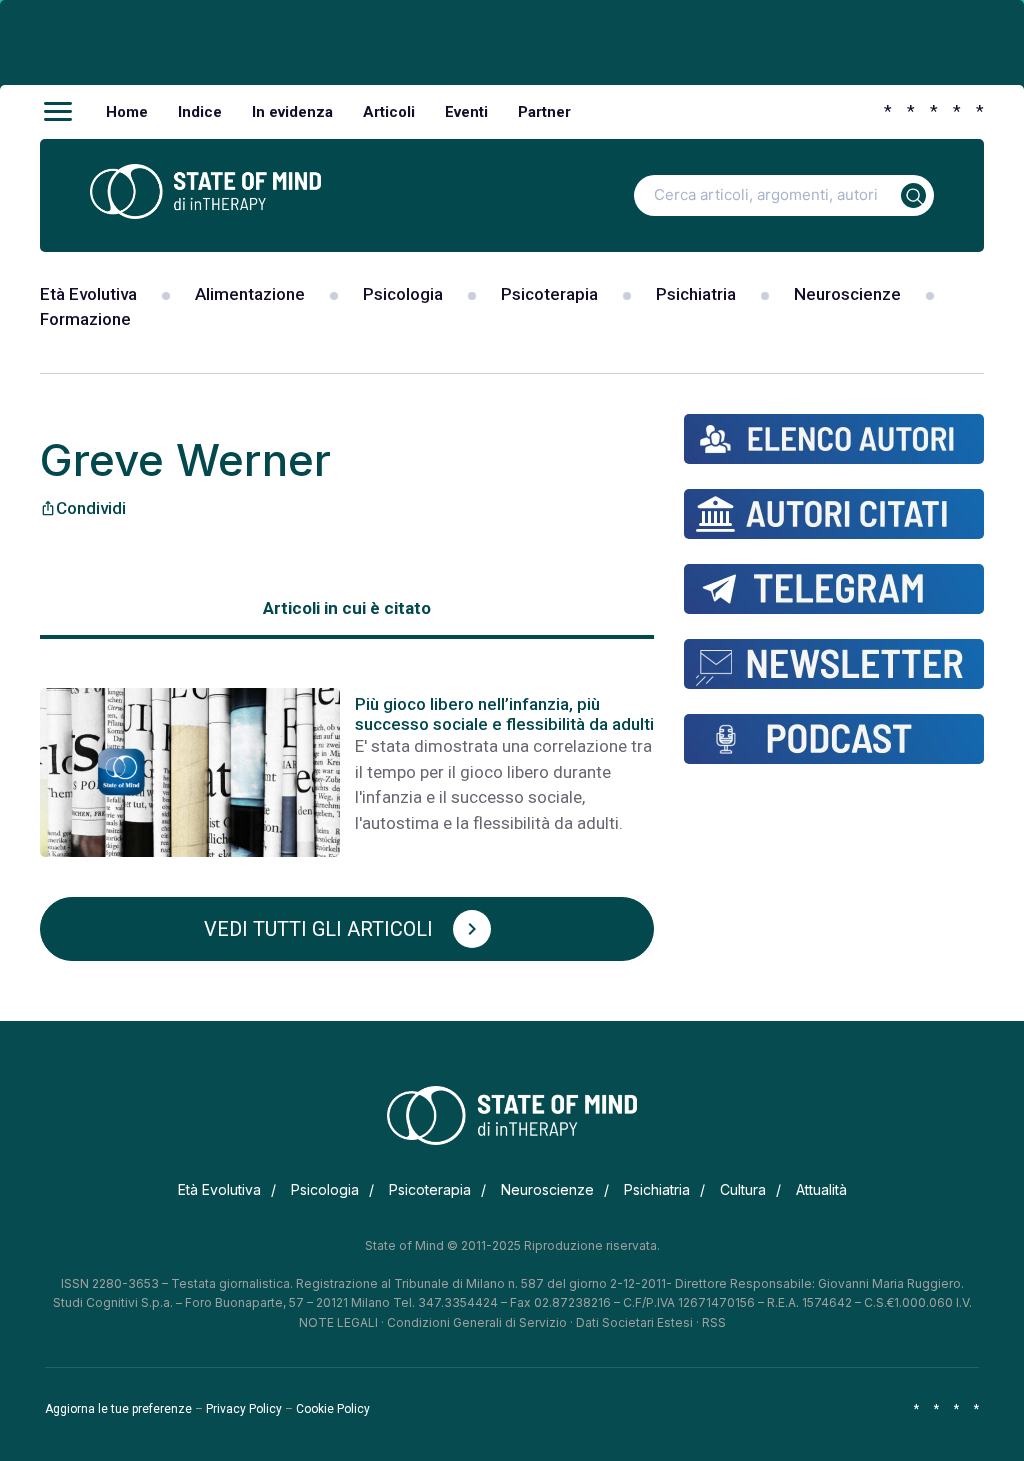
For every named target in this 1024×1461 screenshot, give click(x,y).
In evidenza (292, 112)
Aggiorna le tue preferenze (118, 1409)
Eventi (466, 112)
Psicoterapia (549, 294)
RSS (714, 1322)
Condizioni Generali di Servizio (477, 1322)
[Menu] (58, 112)
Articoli (389, 112)
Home (127, 112)
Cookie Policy (333, 1409)
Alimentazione (250, 294)
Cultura (743, 1189)
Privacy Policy (244, 1409)
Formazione (85, 319)
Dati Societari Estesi (634, 1322)
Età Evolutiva (88, 294)
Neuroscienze (847, 294)
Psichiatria (696, 294)
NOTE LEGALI (338, 1322)
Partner (544, 112)
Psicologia (403, 294)
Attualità (821, 1189)
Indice (200, 112)
